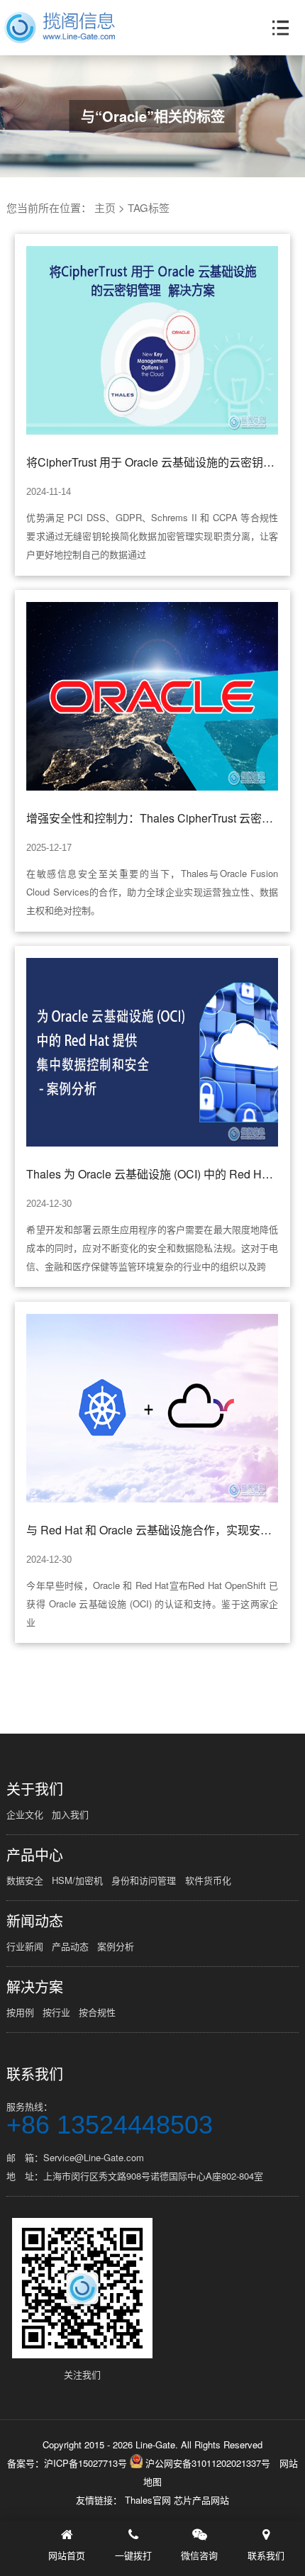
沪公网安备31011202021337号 (206, 2463)
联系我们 (35, 2074)
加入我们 (70, 1814)
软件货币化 (208, 1880)
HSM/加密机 (77, 1880)
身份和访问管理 (144, 1880)
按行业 (56, 2012)
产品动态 (70, 1946)
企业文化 (25, 1814)
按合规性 (97, 2012)
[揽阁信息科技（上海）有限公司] (59, 28)
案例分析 (116, 1946)
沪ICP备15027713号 (85, 2463)
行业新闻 (25, 1946)
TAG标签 (149, 207)
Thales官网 (149, 2500)
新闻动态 (35, 1921)
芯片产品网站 (201, 2500)
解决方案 (35, 1987)
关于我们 (35, 1789)
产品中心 (35, 1855)
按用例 (20, 2012)
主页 (105, 207)
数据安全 (25, 1880)
